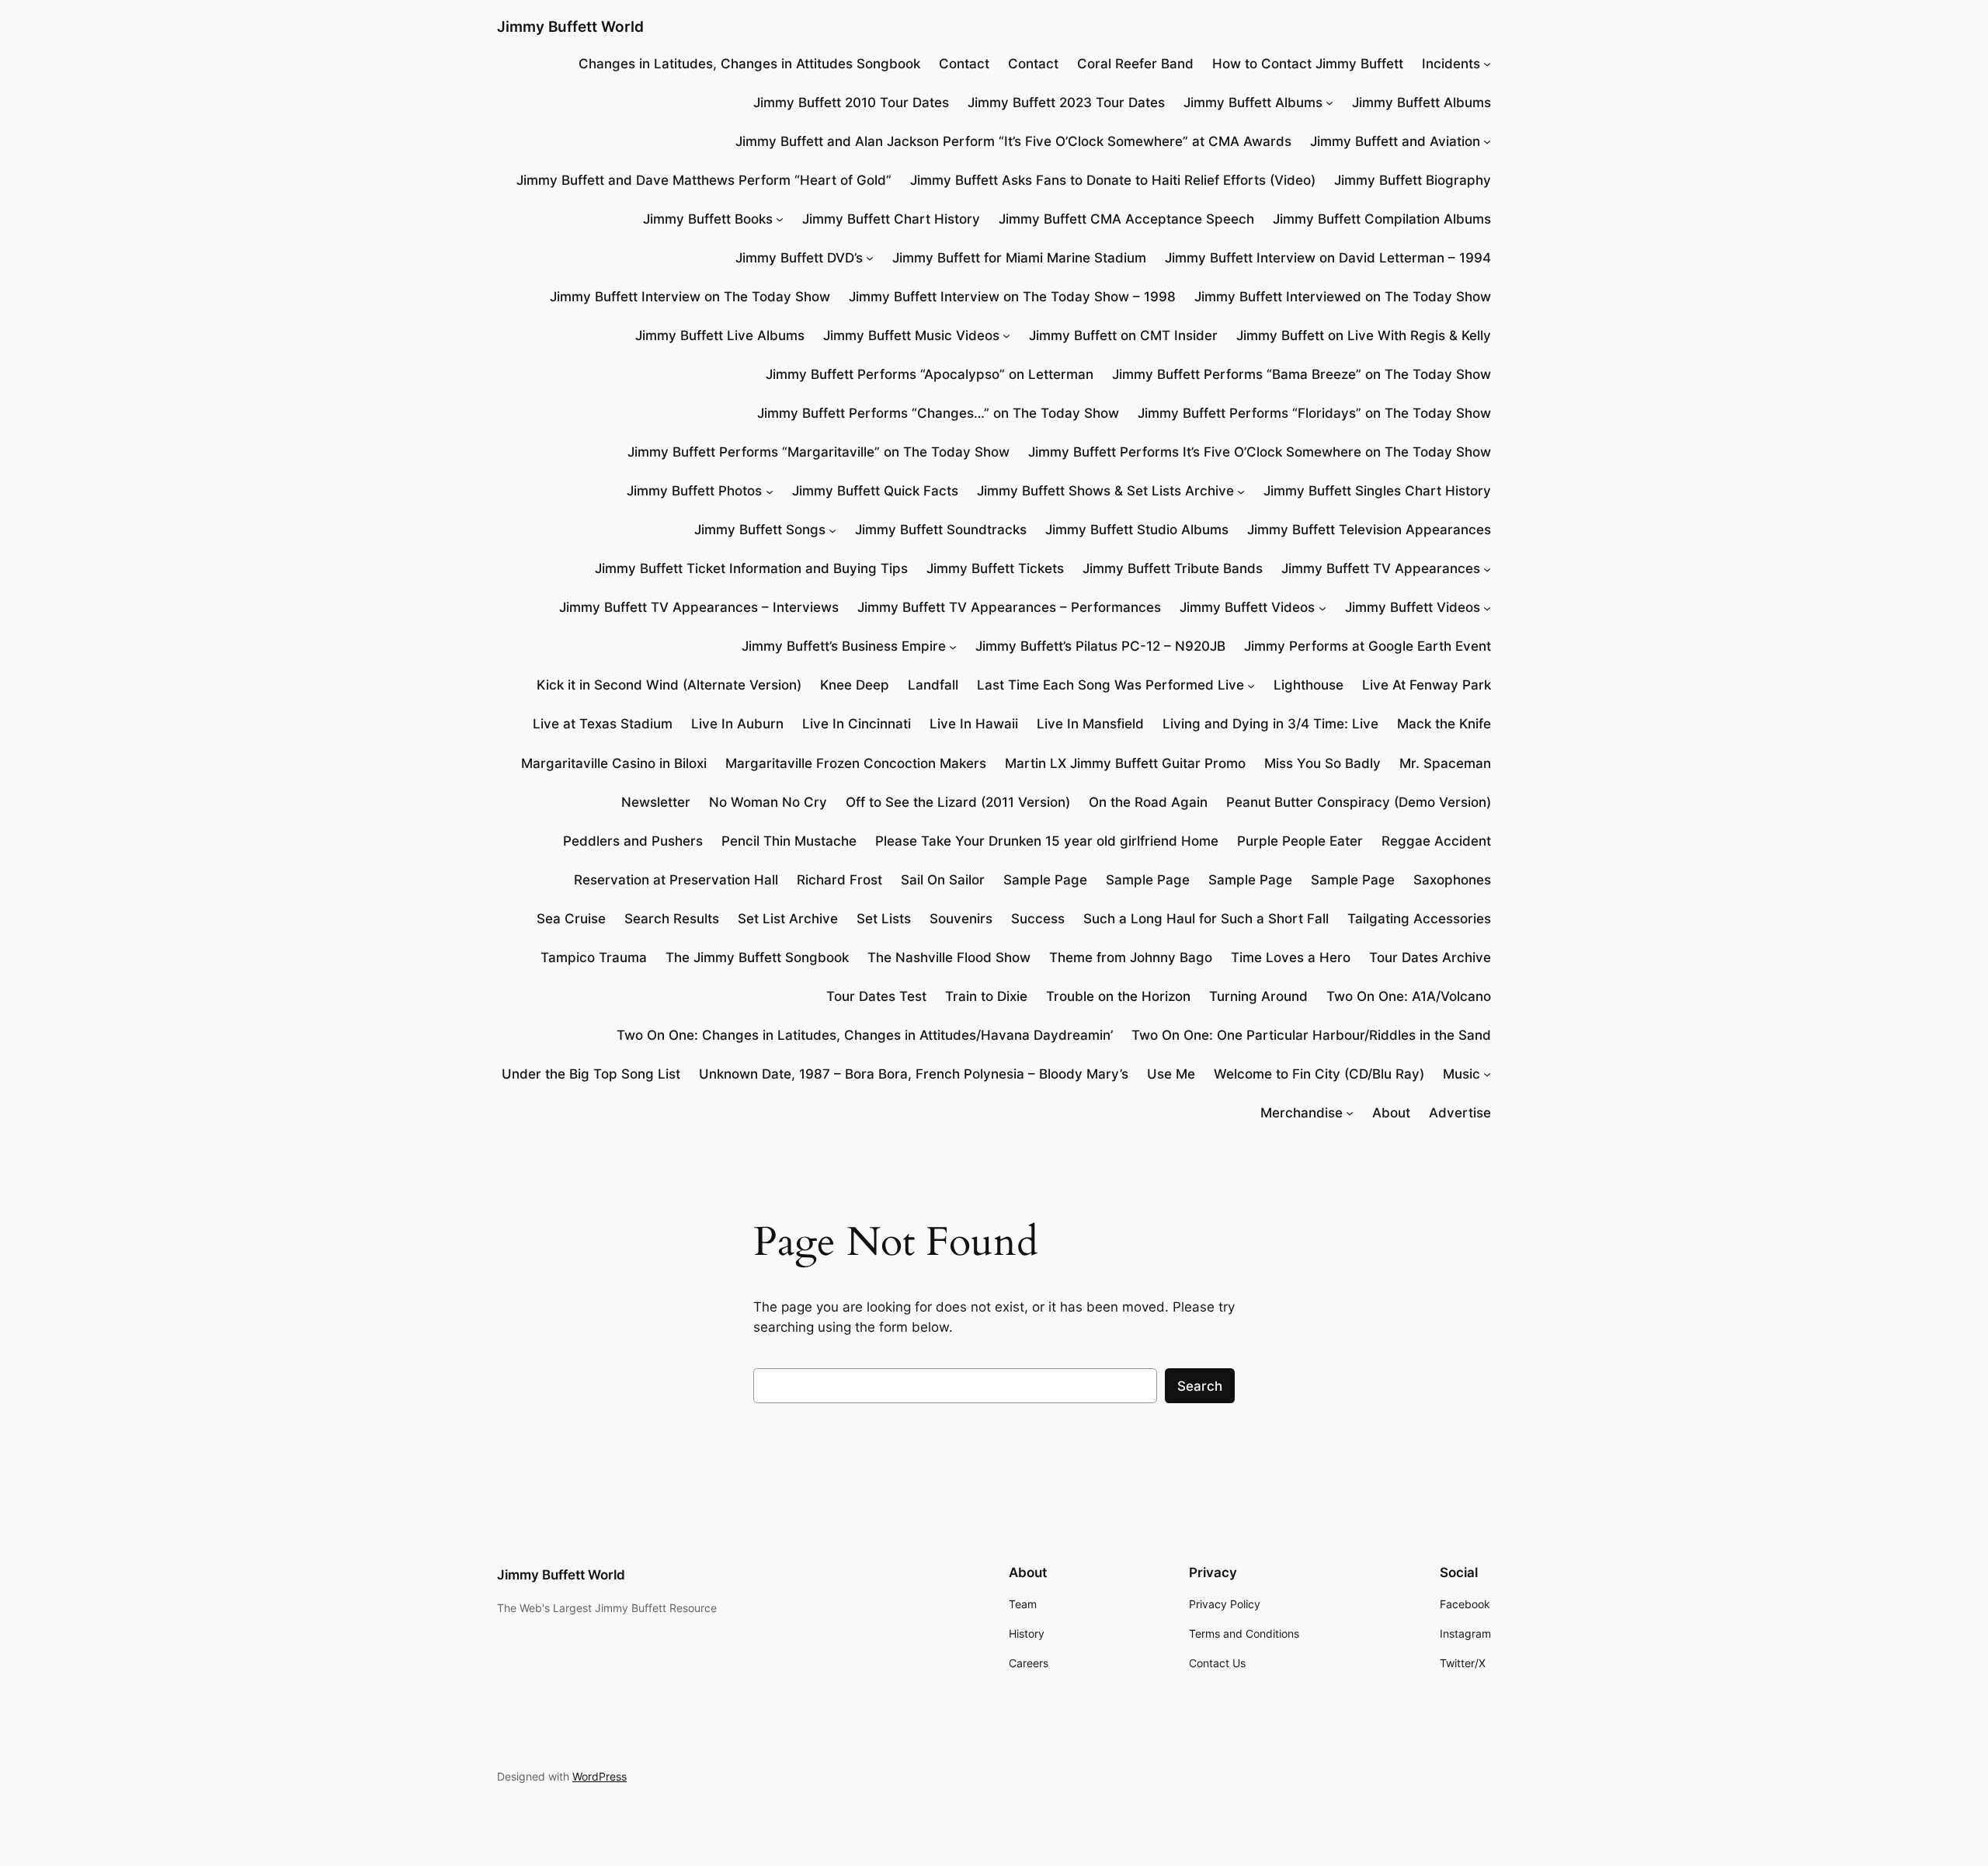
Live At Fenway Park (1427, 685)
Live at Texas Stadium (603, 724)
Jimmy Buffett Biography (1413, 180)
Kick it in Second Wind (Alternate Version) (669, 685)
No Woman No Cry (768, 802)
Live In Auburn (737, 724)
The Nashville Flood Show (949, 957)
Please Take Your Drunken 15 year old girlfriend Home (1047, 841)
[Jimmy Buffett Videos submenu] (1322, 607)
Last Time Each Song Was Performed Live (1110, 685)
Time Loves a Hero (1291, 957)
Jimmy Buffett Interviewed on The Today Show (1343, 297)
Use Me (1171, 1074)
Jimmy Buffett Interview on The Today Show (690, 297)
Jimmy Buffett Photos (694, 491)
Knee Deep (855, 685)
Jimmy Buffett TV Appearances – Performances (1009, 607)
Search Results (672, 919)
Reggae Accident (1436, 841)
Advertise (1460, 1113)
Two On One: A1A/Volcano (1409, 996)
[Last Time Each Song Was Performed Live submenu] (1251, 685)
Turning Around (1258, 996)
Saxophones (1452, 880)
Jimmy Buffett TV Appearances (1381, 568)
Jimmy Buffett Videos (1247, 607)
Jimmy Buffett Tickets (995, 568)
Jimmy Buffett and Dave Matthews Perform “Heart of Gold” (704, 180)
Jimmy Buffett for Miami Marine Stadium (1019, 258)
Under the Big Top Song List (591, 1074)
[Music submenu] (1487, 1074)
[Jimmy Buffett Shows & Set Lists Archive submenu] (1241, 491)
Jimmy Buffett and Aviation (1395, 141)
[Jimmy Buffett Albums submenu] (1329, 103)
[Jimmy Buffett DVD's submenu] (870, 258)
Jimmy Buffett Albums (1253, 103)
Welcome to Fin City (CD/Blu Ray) (1319, 1074)
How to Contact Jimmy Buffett (1308, 64)
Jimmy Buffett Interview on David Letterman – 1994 (1328, 258)
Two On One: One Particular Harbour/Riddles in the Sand (1311, 1035)
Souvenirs (961, 919)
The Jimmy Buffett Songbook (757, 957)
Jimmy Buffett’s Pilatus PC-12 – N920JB (1100, 646)
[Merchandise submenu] (1350, 1113)
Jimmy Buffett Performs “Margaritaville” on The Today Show (818, 452)
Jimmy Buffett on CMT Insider (1123, 335)
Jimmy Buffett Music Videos (911, 335)
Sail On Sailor (943, 880)
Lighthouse (1309, 685)
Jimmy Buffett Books (708, 219)
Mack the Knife (1444, 724)
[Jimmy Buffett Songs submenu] (832, 530)
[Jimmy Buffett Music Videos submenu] (1006, 335)
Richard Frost (839, 880)
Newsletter (656, 802)
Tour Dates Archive (1430, 957)
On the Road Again (1148, 802)
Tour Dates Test (876, 996)
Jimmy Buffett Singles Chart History (1377, 491)
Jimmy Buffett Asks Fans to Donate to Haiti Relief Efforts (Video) (1113, 180)
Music (1461, 1074)
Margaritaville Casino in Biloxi (614, 763)
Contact (964, 64)
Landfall (933, 685)
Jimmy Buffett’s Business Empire (844, 646)
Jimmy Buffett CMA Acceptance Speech (1126, 219)
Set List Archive (788, 919)
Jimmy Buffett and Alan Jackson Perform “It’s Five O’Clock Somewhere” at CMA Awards (1013, 141)
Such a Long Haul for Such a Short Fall (1206, 919)
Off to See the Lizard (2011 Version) (958, 802)
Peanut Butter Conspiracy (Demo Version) (1359, 802)
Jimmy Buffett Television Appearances (1369, 530)
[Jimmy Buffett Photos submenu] (770, 491)
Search (1200, 1386)
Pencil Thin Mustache (789, 841)
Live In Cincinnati (857, 724)
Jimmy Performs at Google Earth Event (1368, 646)
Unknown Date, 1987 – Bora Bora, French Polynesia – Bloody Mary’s (914, 1074)
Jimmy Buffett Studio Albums (1137, 530)
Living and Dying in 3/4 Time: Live (1270, 724)
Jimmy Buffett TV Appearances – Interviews (699, 607)
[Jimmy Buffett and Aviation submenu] (1487, 141)
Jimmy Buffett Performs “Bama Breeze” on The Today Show (1302, 374)
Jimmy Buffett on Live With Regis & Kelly (1364, 335)
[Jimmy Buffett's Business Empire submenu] (953, 646)
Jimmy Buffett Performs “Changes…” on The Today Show (938, 413)
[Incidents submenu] (1487, 64)
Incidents (1451, 64)
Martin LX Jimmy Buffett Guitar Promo (1125, 763)
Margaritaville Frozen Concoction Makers (856, 763)
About (1391, 1113)
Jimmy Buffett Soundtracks (941, 530)
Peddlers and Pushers (633, 841)
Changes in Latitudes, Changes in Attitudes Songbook (749, 64)
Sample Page (1045, 880)
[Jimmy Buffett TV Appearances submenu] (1487, 568)
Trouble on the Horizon (1118, 996)
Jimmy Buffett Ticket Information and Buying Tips (751, 568)
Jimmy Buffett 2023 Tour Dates (1066, 103)
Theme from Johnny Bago (1131, 957)
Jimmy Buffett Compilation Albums (1382, 219)
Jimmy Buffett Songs (760, 530)
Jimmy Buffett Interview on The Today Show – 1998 (1012, 297)
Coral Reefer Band (1135, 64)
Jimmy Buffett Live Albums (720, 335)
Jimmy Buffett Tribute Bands (1173, 568)
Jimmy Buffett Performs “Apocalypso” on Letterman (930, 374)
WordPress (600, 1776)
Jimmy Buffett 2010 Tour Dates (851, 103)
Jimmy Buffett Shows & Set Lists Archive (1105, 491)
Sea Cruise (571, 919)
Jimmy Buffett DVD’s (799, 258)
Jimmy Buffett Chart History (891, 219)
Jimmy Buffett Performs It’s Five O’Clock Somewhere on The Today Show (1260, 452)
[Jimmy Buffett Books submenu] (780, 219)
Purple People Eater (1300, 841)
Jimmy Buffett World (570, 26)
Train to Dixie (986, 996)
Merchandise (1302, 1113)
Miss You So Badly (1322, 763)
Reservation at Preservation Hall (676, 880)
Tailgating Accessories (1419, 919)
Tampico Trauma (594, 957)
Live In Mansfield (1090, 724)
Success (1038, 919)
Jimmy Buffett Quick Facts (875, 491)
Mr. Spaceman (1445, 763)
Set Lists (884, 919)
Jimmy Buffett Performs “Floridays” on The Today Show (1314, 413)
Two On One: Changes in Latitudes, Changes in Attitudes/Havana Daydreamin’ (865, 1035)
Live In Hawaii (974, 724)
